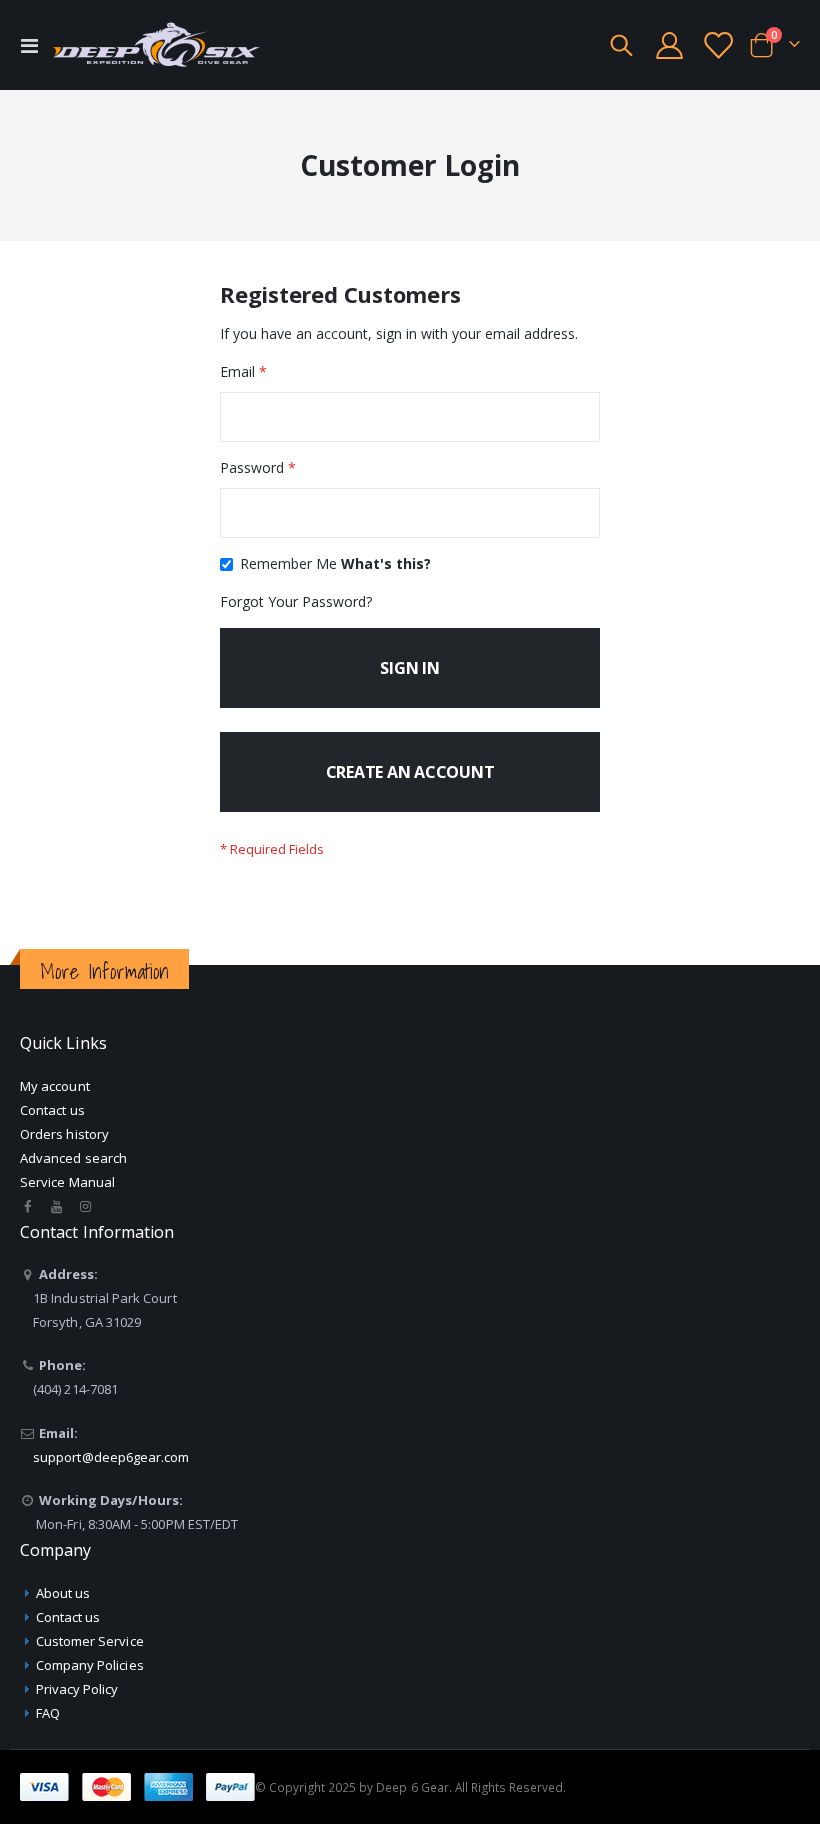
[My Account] (669, 45)
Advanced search (73, 1158)
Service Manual (67, 1182)
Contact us (52, 1110)
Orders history (64, 1134)
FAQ (48, 1713)
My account (55, 1086)
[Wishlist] (718, 45)
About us (63, 1593)
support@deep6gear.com (111, 1457)
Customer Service (90, 1641)
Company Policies (90, 1665)
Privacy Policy (77, 1689)
